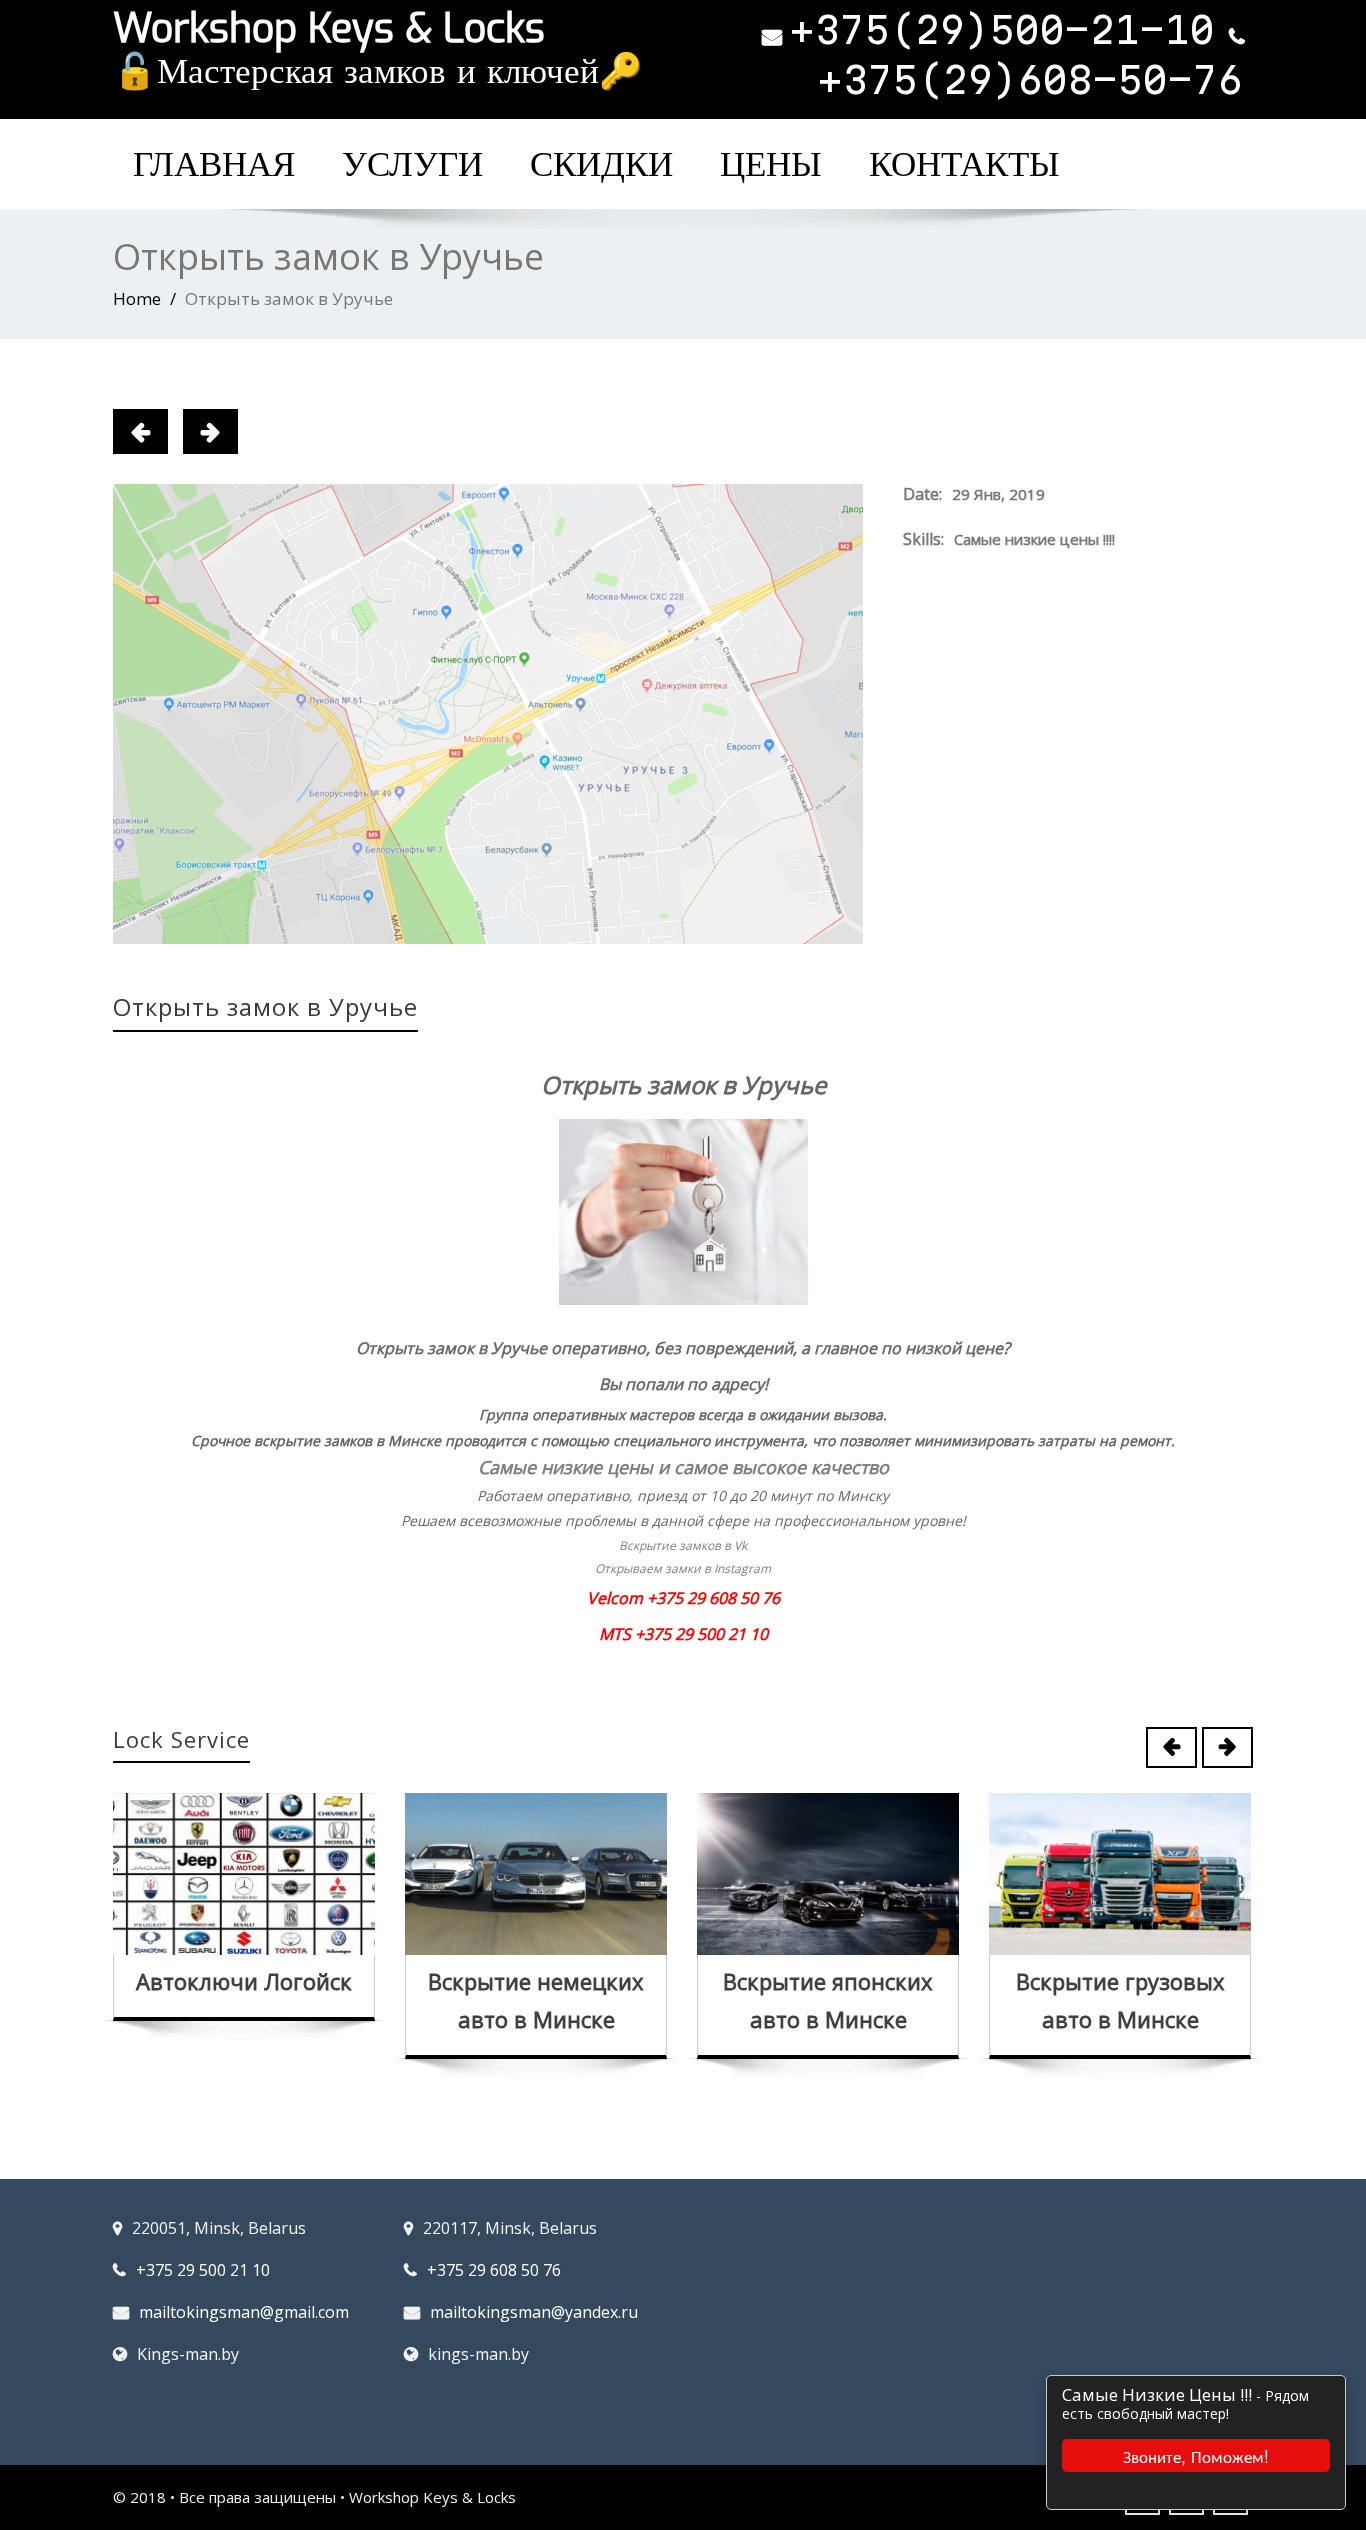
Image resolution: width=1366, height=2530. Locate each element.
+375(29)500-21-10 (1002, 30)
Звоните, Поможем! (1196, 2455)
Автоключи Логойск (244, 1981)
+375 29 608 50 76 (494, 2270)
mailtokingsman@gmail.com (244, 2312)
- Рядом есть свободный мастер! (1185, 2404)
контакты (964, 164)
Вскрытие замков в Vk (683, 1545)
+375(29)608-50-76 (1030, 80)
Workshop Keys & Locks (329, 28)
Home (137, 298)
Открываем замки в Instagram (683, 1568)
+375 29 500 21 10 (203, 2270)
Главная (214, 164)
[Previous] (140, 431)
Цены (771, 164)
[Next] (210, 431)
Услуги (412, 164)
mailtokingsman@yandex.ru (534, 2312)
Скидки (601, 164)
